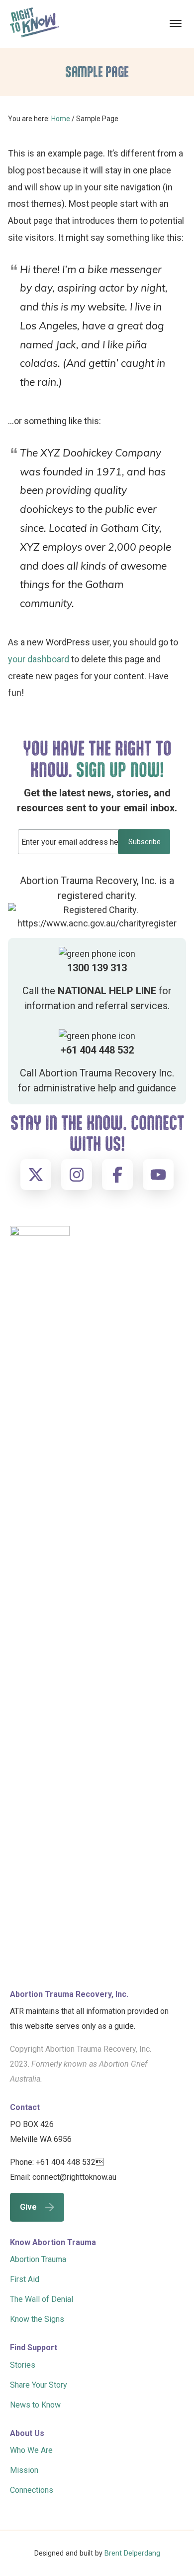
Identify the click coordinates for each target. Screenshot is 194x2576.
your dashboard (39, 659)
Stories (23, 2365)
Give (28, 2207)
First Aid (25, 2279)
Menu (177, 23)
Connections (32, 2490)
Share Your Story (39, 2385)
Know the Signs (37, 2319)
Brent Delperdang (132, 2553)
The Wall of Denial (42, 2299)
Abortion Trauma (38, 2259)
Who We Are (31, 2450)
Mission (24, 2470)
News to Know (35, 2405)
